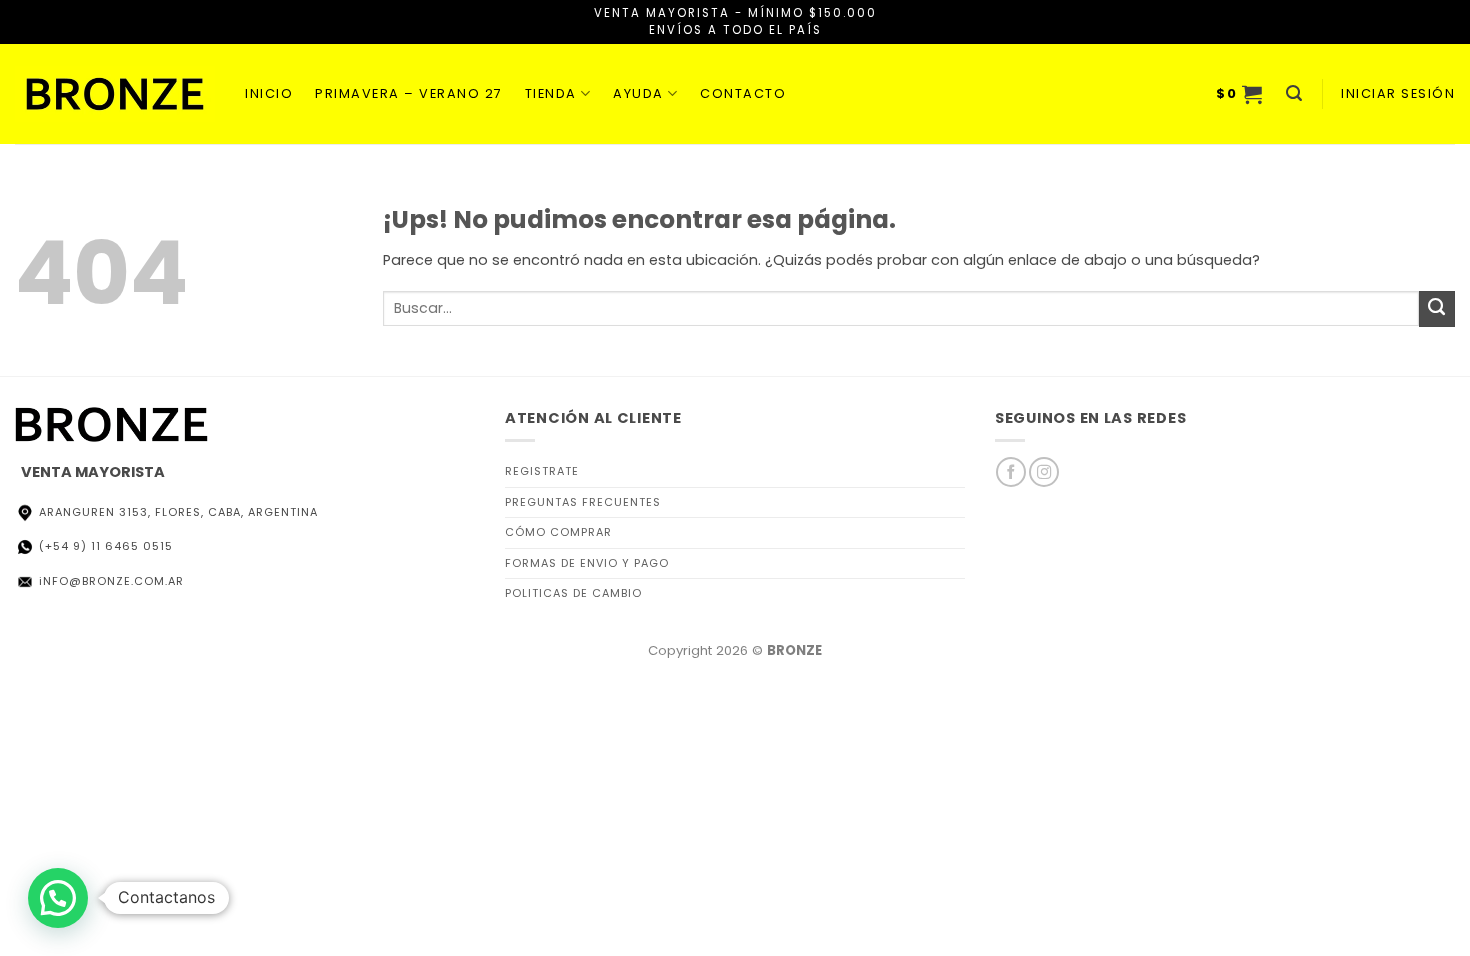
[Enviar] (1437, 309)
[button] (1240, 94)
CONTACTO (743, 93)
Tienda (551, 93)
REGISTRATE (542, 471)
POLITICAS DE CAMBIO (573, 593)
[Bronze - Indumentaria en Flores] (115, 94)
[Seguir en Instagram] (1044, 472)
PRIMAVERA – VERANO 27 (409, 93)
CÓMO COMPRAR (558, 532)
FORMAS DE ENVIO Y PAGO (587, 563)
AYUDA (638, 93)
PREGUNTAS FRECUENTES (583, 502)
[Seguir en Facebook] (1011, 472)
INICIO (269, 93)
